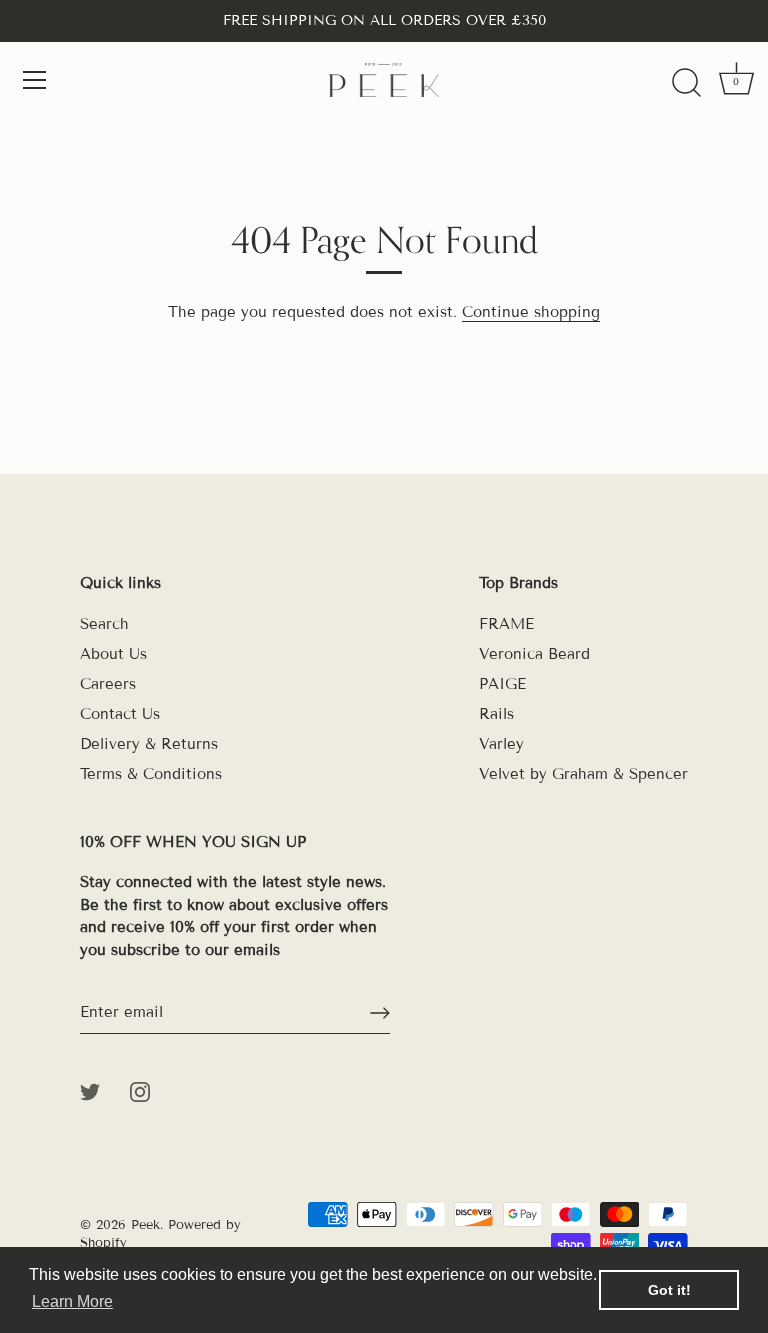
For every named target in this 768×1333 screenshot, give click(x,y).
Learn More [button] (72, 1301)
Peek (145, 1225)
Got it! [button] (669, 1290)
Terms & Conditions (151, 774)
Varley (501, 744)
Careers (108, 684)
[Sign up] (380, 1013)
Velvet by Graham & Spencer (583, 774)
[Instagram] (140, 1090)
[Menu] (35, 80)
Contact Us (120, 714)
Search (104, 624)
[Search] (686, 83)
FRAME (506, 624)
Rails (496, 714)
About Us (113, 654)
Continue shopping (531, 312)
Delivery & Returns (149, 744)
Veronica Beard (534, 654)
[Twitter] (90, 1090)
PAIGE (502, 684)
